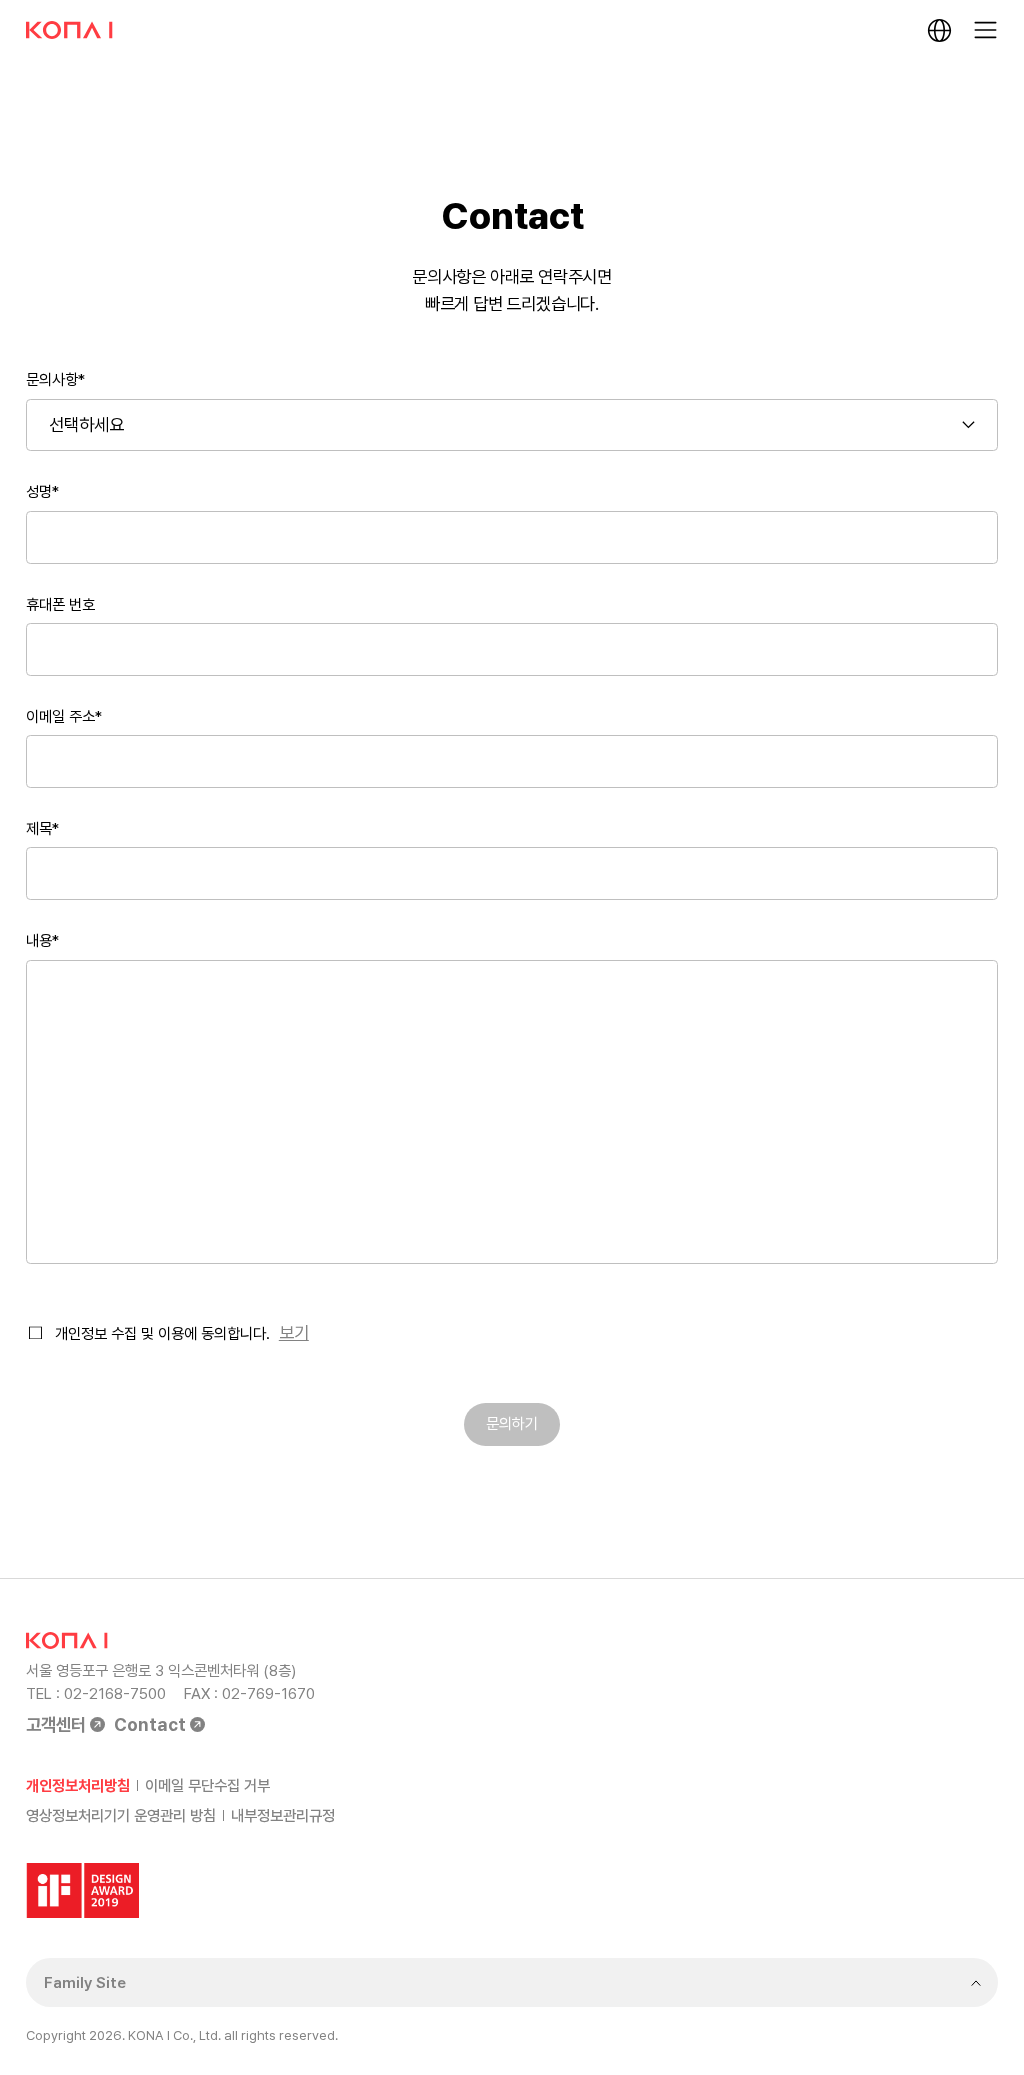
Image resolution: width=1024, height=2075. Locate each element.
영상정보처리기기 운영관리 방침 (121, 1815)
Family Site (85, 1982)
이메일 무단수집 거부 (207, 1785)
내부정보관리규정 (283, 1815)
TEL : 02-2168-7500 (96, 1693)
